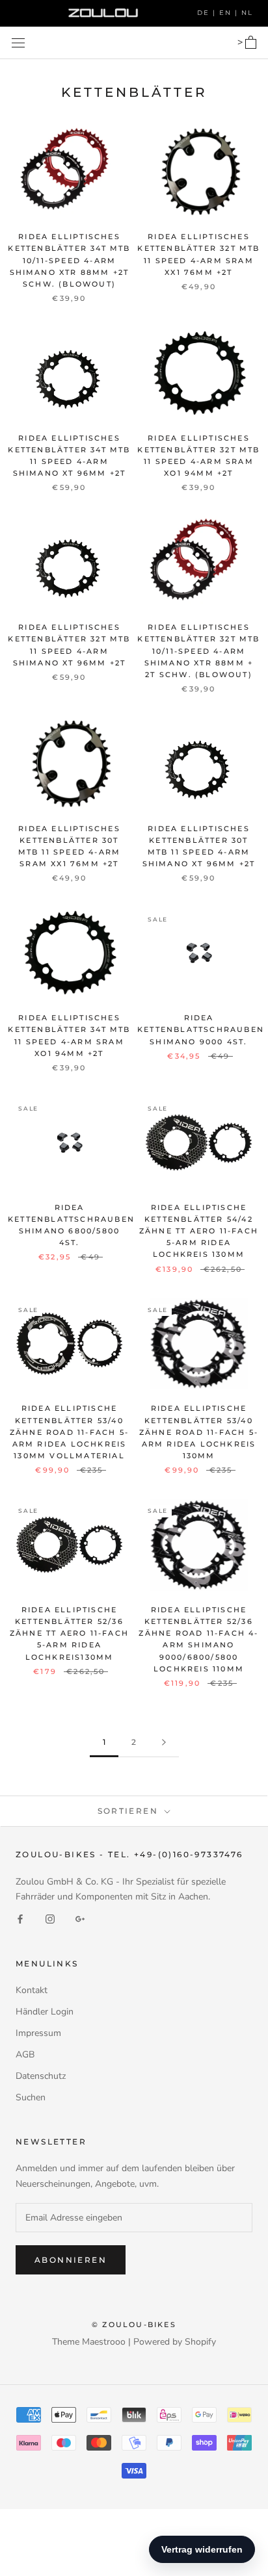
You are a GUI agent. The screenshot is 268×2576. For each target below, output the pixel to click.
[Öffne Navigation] (18, 43)
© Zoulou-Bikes (134, 2325)
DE (205, 13)
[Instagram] (50, 1919)
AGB (25, 2054)
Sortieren (130, 1811)
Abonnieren (71, 2260)
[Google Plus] (80, 1919)
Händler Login (45, 2012)
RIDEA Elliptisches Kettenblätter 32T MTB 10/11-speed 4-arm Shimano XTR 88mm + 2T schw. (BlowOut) (198, 651)
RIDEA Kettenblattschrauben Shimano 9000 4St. (201, 1029)
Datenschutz (41, 2076)
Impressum (38, 2033)
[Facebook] (20, 1919)
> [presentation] (241, 42)
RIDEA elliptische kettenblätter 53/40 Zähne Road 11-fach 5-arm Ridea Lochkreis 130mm (199, 1432)
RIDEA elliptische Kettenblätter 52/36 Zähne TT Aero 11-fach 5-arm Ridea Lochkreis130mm (69, 1633)
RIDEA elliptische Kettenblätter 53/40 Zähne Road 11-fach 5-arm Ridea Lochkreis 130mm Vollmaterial (69, 1432)
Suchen (31, 2097)
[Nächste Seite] (164, 1743)
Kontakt (32, 1990)
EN (227, 13)
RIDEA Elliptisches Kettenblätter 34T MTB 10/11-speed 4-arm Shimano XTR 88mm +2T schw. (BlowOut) (69, 260)
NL (247, 13)
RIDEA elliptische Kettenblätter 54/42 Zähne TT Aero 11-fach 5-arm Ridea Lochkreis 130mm (199, 1231)
